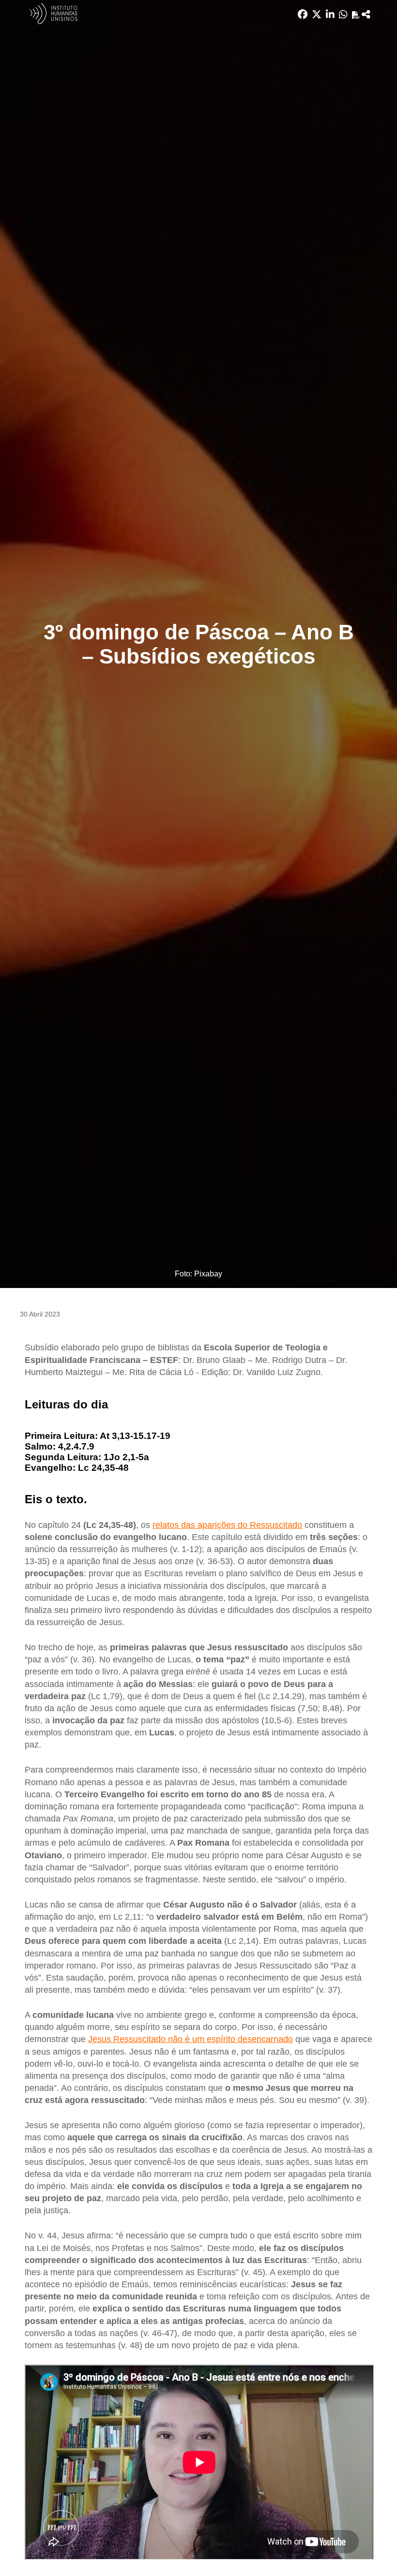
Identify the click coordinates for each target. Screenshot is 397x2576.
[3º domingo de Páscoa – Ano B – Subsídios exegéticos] (366, 15)
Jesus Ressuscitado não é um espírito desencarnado (191, 2039)
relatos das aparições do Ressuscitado (227, 1525)
